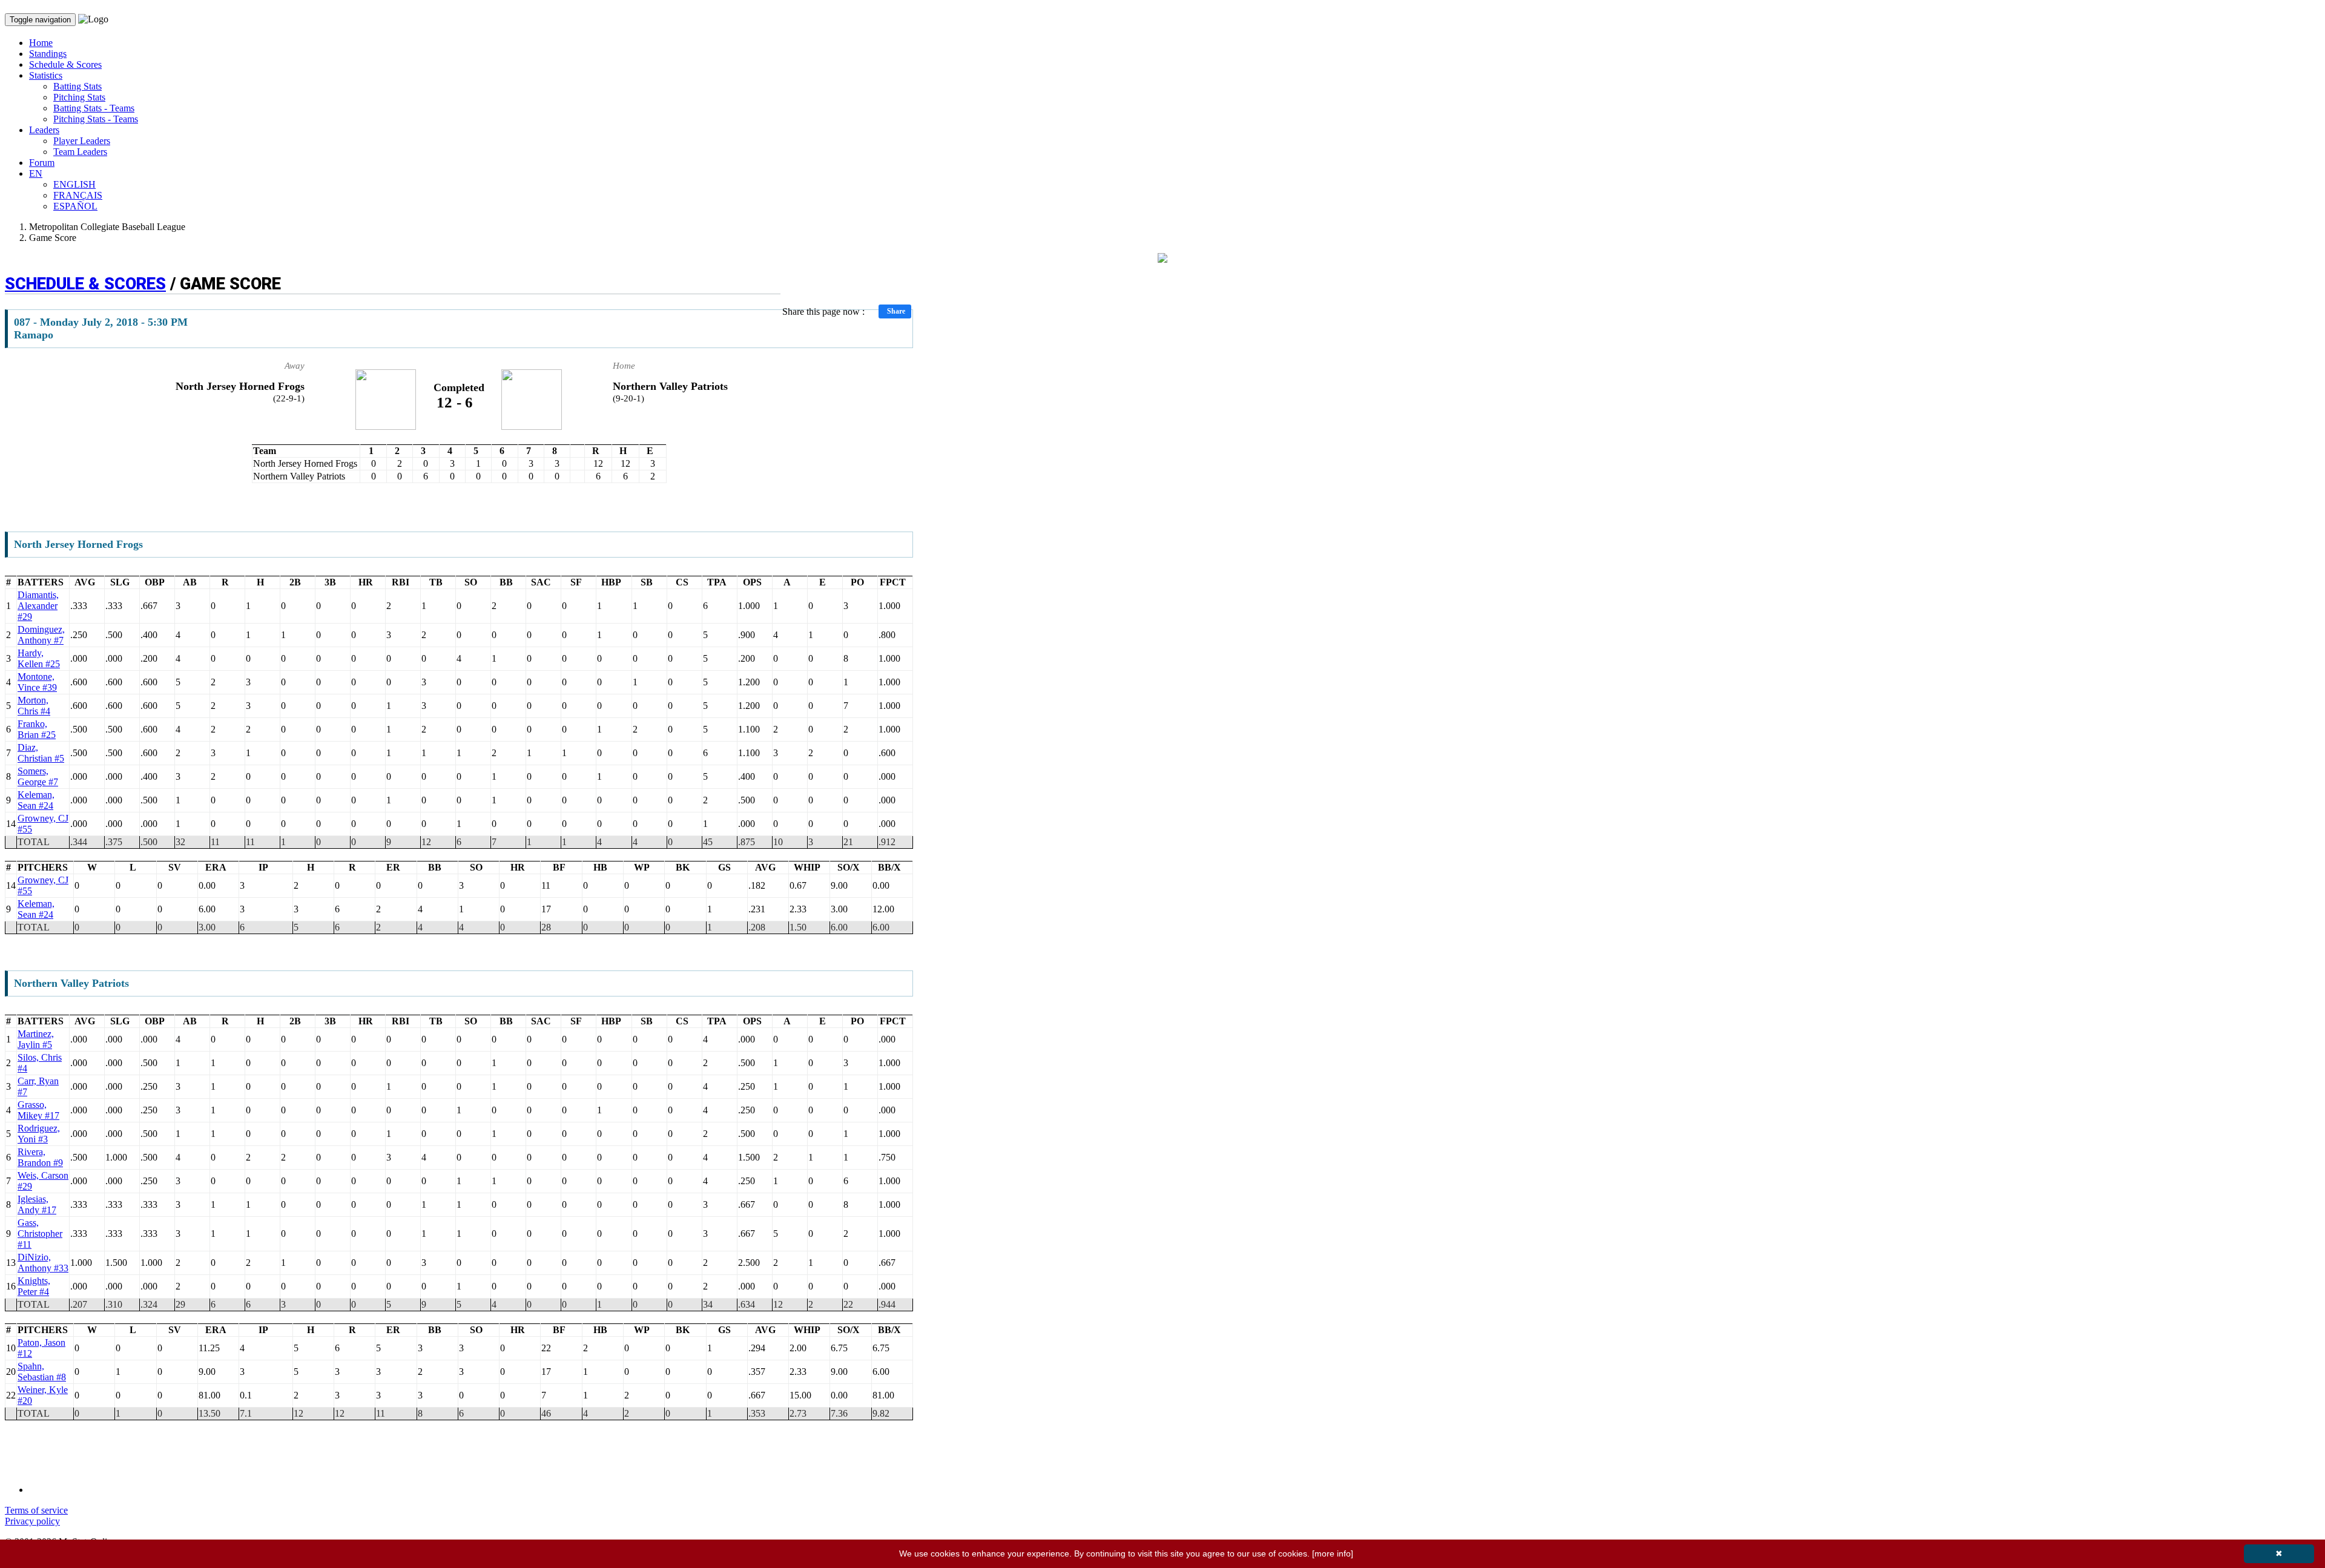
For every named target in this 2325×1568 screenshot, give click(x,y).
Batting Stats (77, 86)
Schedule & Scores (65, 64)
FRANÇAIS (78, 195)
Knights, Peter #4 (34, 1286)
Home (41, 43)
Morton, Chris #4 (34, 706)
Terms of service (36, 1510)
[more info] (1333, 1553)
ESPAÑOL (75, 206)
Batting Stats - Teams (94, 108)
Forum (42, 163)
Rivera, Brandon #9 (40, 1157)
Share (896, 311)
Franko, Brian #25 (37, 729)
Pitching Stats (79, 97)
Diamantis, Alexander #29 (38, 606)
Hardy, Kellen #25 (39, 658)
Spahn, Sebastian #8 (42, 1372)
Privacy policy (32, 1521)
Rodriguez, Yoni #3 (39, 1134)
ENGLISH (74, 184)
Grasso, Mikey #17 (38, 1110)
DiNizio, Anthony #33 (43, 1263)
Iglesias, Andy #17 (37, 1204)
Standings (48, 54)
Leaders (44, 130)
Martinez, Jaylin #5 (36, 1039)
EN (36, 173)
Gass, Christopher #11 (40, 1234)
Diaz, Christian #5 (41, 753)
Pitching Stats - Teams (96, 119)
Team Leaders (80, 152)
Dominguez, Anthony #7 (41, 635)
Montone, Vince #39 (37, 682)
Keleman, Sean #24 (36, 800)
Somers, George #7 (38, 776)
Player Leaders (82, 141)
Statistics (46, 75)
